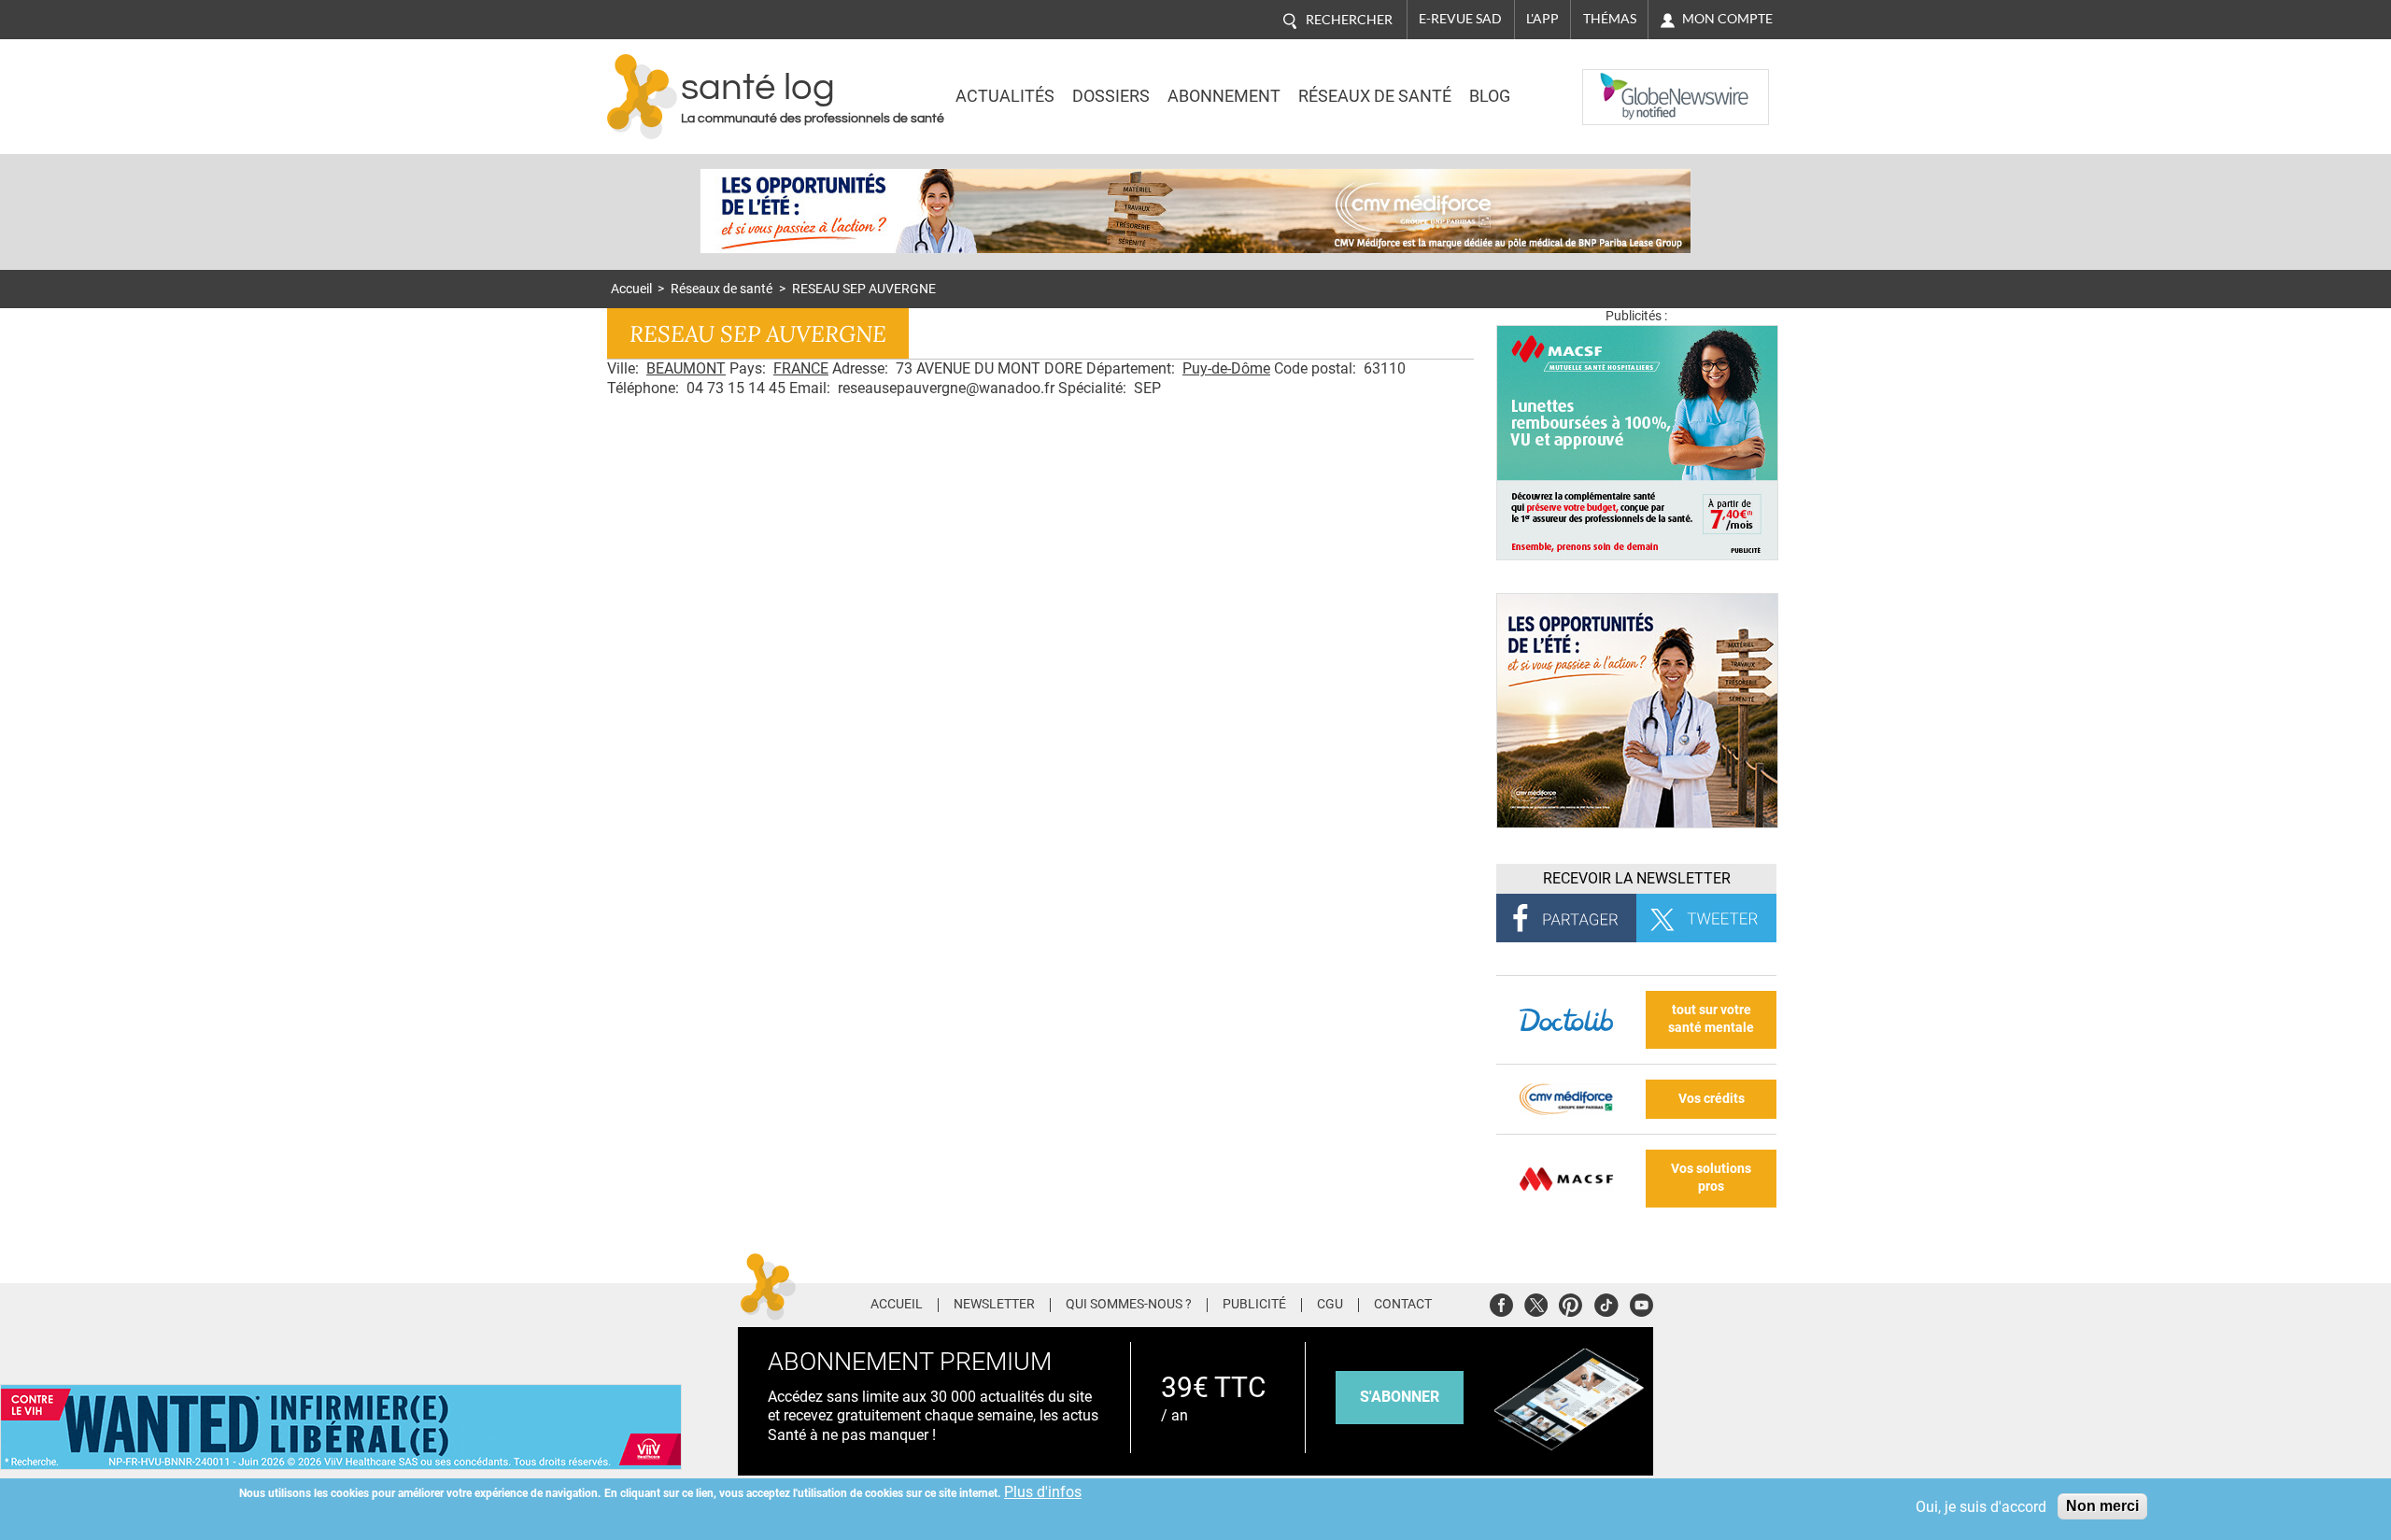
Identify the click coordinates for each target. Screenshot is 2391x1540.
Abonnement (1224, 96)
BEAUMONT (686, 368)
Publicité (1254, 1305)
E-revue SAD (1460, 19)
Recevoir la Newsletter (1637, 878)
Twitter (1536, 1302)
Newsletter (994, 1305)
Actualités (1005, 96)
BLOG (1490, 96)
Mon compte (1727, 19)
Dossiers (1111, 96)
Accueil (631, 289)
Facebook (1501, 1302)
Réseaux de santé (1375, 96)
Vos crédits (1712, 1099)
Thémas (1610, 19)
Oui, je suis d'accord (1981, 1507)
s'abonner (1400, 1397)
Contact (1403, 1305)
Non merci (2102, 1506)
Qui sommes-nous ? (1129, 1305)
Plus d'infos (1043, 1492)
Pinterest (1570, 1302)
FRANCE (801, 368)
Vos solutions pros (1711, 1178)
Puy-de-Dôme (1226, 368)
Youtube (1641, 1302)
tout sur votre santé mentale (1711, 1019)
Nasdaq (1620, 83)
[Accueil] (642, 97)
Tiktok (1606, 1302)
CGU (1330, 1305)
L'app (1542, 19)
